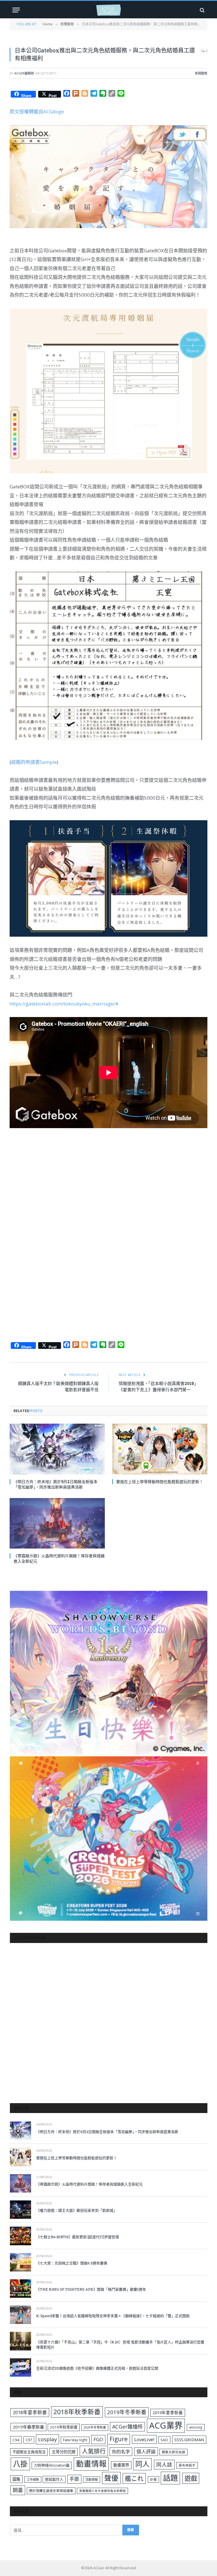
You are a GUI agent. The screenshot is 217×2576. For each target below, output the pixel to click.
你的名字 (121, 2452)
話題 (170, 2478)
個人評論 (146, 2452)
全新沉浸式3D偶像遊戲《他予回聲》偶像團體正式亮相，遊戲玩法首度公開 (97, 2368)
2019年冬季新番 (127, 2412)
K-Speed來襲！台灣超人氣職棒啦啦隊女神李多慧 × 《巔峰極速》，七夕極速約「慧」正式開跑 (113, 2316)
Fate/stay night (75, 2440)
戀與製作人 (54, 2479)
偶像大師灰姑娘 (173, 2452)
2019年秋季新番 (64, 2427)
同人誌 (164, 2464)
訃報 (153, 2479)
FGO (98, 2439)
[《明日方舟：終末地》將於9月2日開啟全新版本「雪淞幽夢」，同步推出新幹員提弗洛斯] (57, 1449)
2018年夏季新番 (30, 2412)
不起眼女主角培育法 (29, 2452)
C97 (29, 2440)
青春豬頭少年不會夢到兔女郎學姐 (102, 2491)
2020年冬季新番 (95, 2427)
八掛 (20, 2464)
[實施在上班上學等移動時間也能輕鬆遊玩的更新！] (160, 1449)
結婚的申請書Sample (34, 762)
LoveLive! (144, 2439)
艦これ (134, 2478)
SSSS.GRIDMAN (189, 2440)
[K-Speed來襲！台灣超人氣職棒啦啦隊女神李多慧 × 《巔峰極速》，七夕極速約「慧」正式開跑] (20, 2315)
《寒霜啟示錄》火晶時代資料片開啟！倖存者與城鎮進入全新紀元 (59, 1558)
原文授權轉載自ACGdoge (37, 112)
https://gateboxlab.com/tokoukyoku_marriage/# (64, 1004)
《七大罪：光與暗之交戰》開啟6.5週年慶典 (72, 2263)
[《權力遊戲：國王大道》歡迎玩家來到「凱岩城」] (20, 2210)
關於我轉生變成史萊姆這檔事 (51, 2491)
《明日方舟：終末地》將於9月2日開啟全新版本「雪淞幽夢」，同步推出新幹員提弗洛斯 (56, 1484)
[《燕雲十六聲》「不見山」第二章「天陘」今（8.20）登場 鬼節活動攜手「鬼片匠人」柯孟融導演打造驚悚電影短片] (20, 2341)
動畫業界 (121, 2465)
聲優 (111, 2478)
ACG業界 (166, 2425)
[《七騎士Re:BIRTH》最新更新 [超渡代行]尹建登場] (20, 2236)
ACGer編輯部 (24, 73)
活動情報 (92, 2479)
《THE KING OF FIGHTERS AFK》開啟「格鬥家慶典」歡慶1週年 (91, 2289)
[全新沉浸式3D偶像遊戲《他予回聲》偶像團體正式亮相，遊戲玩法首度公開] (20, 2367)
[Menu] (16, 10)
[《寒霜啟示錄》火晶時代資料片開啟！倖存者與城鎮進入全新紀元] (57, 1523)
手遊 (74, 2479)
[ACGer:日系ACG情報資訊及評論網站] (108, 10)
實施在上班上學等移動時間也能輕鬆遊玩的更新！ (160, 1482)
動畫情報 (91, 2464)
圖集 (16, 2479)
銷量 (18, 2490)
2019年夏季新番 (168, 2412)
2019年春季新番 (28, 2427)
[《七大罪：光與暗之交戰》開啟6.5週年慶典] (20, 2262)
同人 (142, 2464)
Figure (119, 2439)
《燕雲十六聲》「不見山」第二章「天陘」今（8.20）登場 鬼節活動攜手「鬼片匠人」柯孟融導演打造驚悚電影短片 (120, 2345)
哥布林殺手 (187, 2465)
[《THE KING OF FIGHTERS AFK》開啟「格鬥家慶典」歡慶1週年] (20, 2289)
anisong (196, 2427)
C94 (16, 2440)
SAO (164, 2440)
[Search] (202, 10)
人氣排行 (94, 2451)
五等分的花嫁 (64, 2452)
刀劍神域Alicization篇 (52, 2465)
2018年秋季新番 (77, 2412)
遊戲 (191, 2478)
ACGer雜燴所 (127, 2427)
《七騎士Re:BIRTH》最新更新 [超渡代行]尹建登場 (78, 2237)
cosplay (47, 2439)
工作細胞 (33, 2479)
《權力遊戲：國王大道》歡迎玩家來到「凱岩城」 (77, 2210)
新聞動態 (201, 73)
